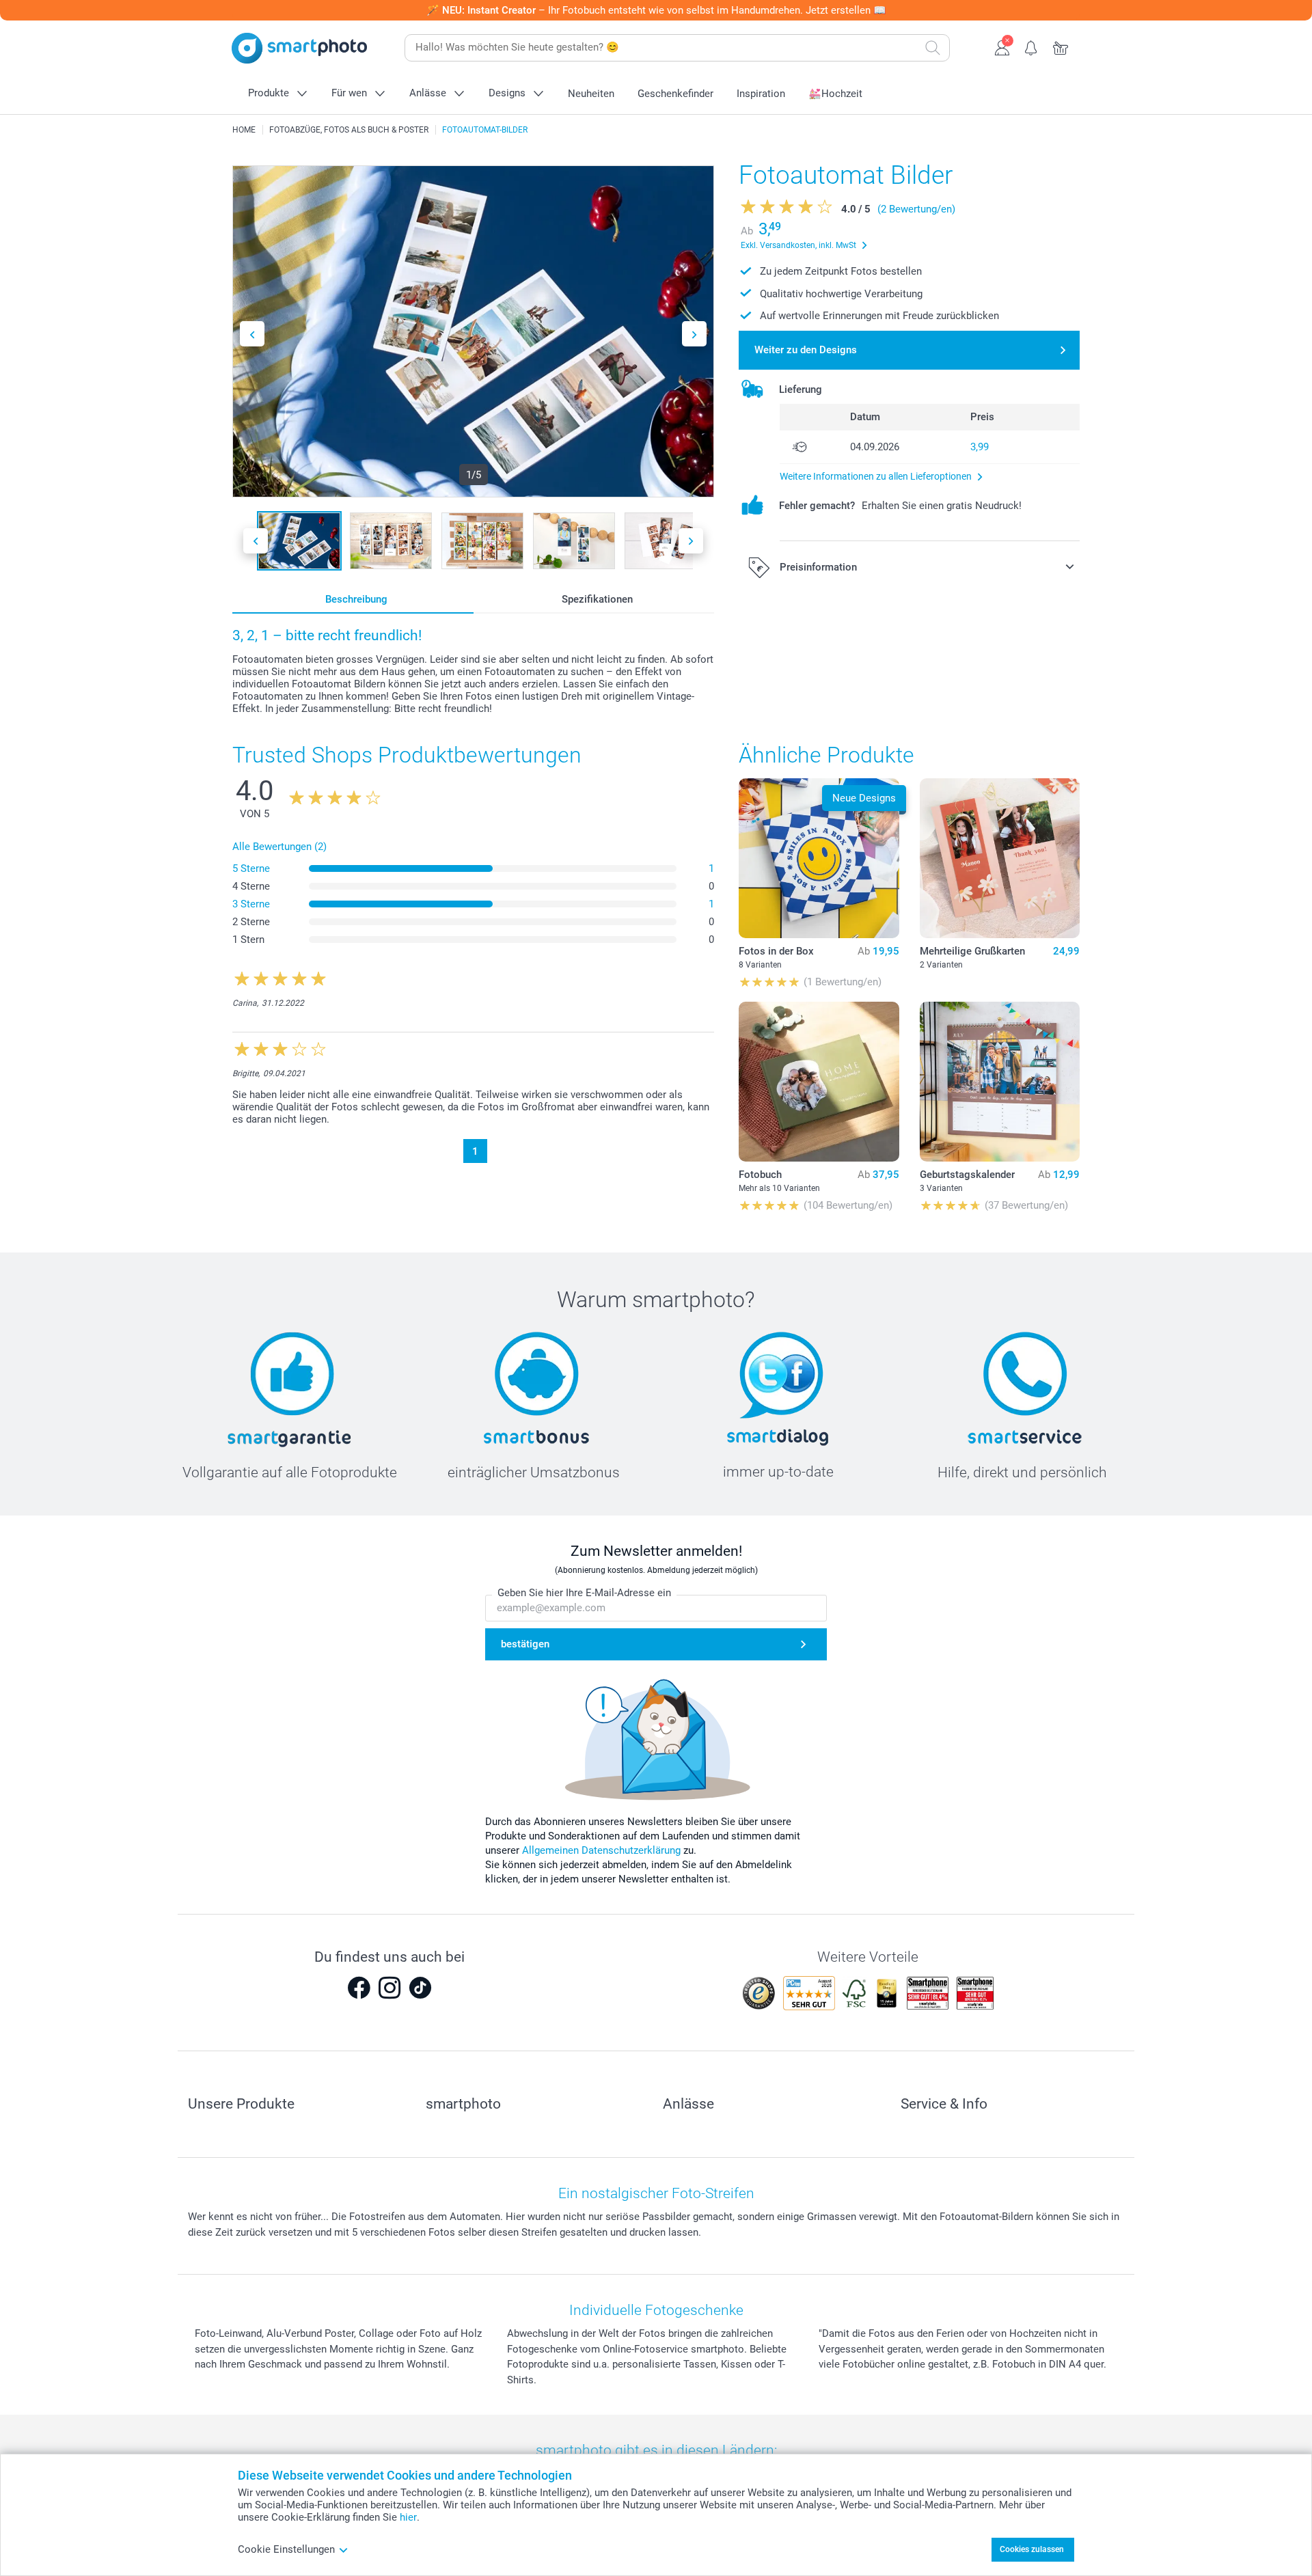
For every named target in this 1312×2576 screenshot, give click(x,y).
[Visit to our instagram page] (389, 1988)
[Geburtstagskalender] (1000, 1082)
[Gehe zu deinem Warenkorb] (1061, 46)
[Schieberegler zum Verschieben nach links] (252, 334)
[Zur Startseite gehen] (299, 48)
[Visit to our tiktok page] (420, 1988)
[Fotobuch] (819, 1082)
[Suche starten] (933, 48)
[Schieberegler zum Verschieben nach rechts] (694, 334)
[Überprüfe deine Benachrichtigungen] (1031, 46)
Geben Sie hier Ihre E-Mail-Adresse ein (584, 1593)
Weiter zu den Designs (806, 350)
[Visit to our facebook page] (359, 1988)
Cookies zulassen (1032, 2549)
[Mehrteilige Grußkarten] (1000, 858)
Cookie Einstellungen (286, 2549)
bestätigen (525, 1644)
